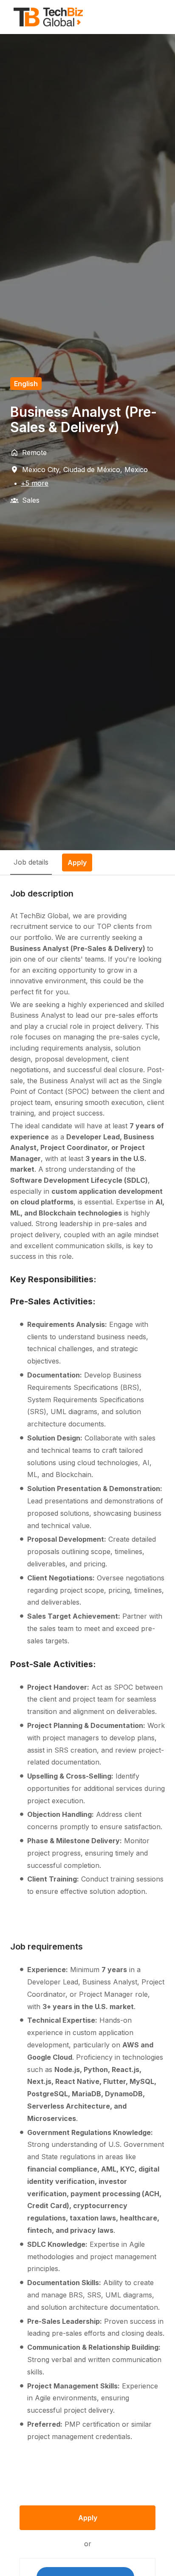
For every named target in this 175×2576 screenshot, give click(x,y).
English (26, 384)
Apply (88, 2518)
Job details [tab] (31, 862)
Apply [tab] (77, 862)
